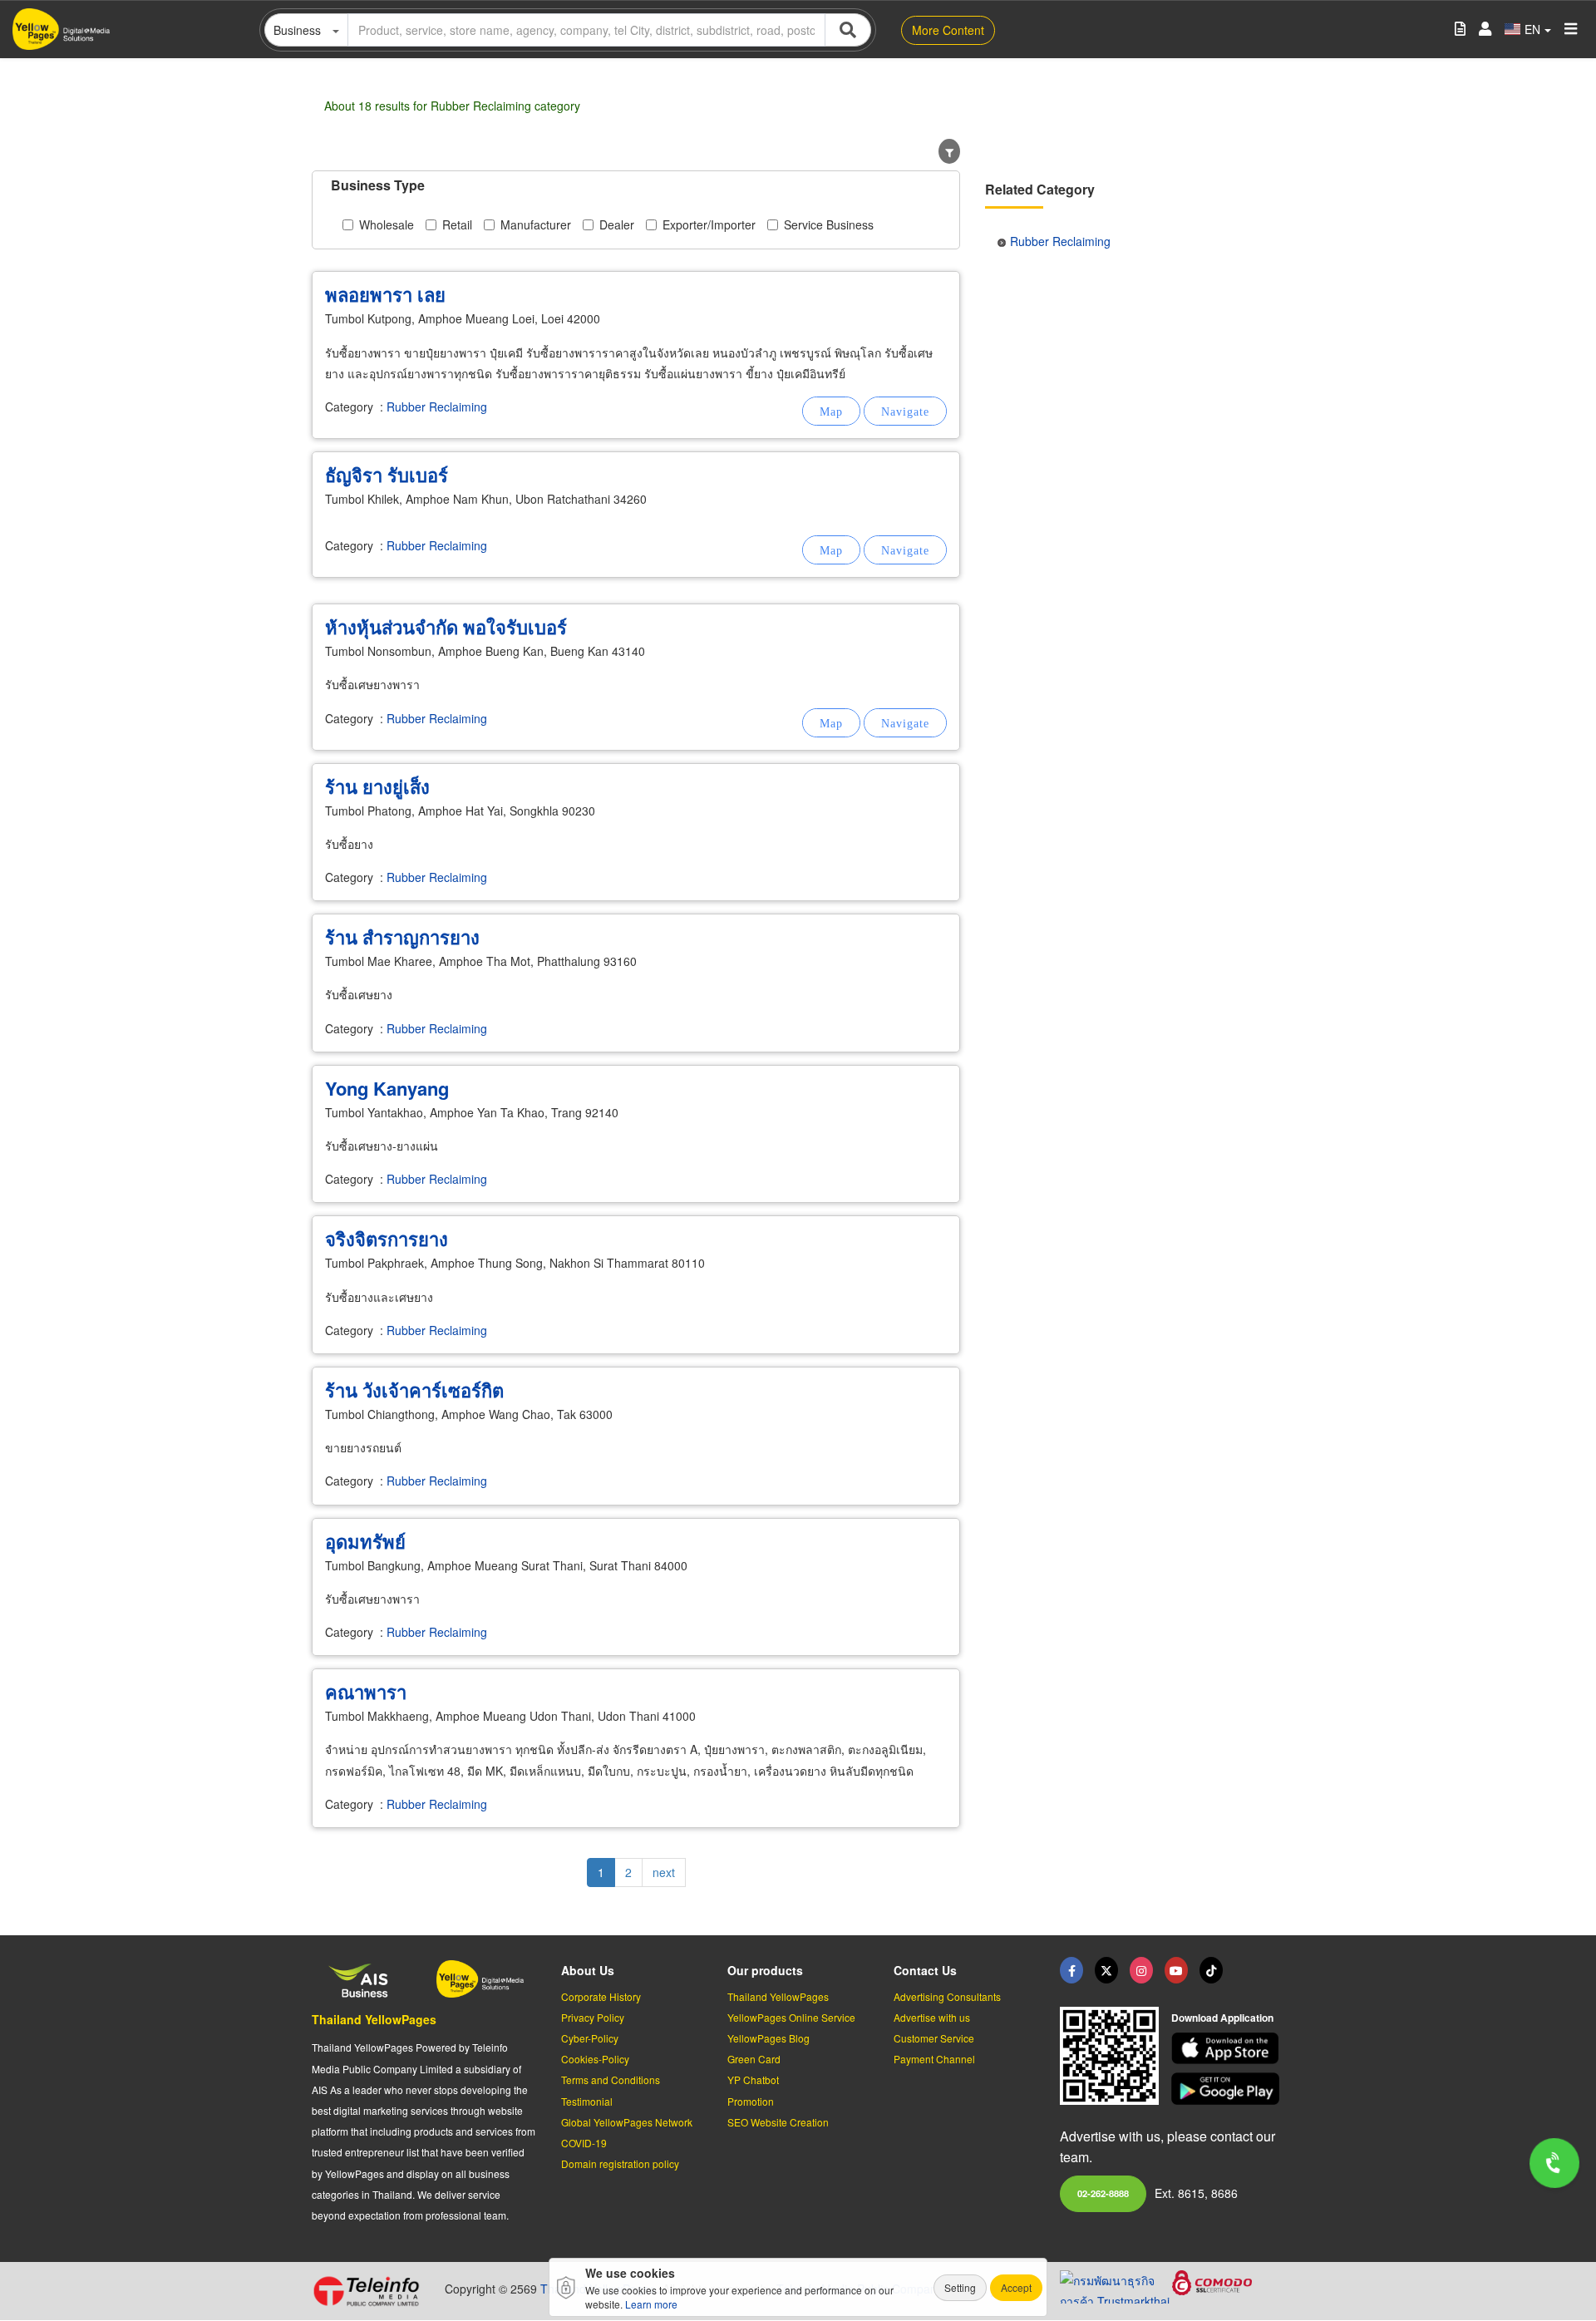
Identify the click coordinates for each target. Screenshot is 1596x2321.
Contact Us (925, 1970)
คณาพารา (366, 1692)
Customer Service (934, 2038)
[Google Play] (1228, 2089)
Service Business (829, 224)
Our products (765, 1970)
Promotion (751, 2101)
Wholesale (387, 224)
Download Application (1222, 2018)
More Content (948, 30)
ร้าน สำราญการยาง (402, 937)
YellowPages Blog (768, 2038)
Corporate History (601, 1996)
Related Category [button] (1040, 189)
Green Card (754, 2059)
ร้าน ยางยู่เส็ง (377, 786)
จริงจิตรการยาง (387, 1239)
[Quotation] (1460, 30)
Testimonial (587, 2101)
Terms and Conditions (611, 2080)
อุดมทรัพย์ (365, 1541)
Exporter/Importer (709, 224)
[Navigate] (905, 411)
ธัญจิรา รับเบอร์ (387, 475)
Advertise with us (932, 2017)
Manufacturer (536, 224)
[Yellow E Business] (1071, 1970)
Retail (457, 224)
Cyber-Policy (590, 2038)
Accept (1016, 2287)
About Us (588, 1970)
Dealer (617, 224)
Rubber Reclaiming (437, 407)
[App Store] (1228, 2049)
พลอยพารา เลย (385, 294)
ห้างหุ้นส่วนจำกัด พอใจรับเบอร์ (446, 627)
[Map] (831, 411)
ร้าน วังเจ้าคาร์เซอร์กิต (414, 1390)
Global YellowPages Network (627, 2122)
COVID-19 (584, 2143)
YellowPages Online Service (791, 2017)
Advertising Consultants (947, 1996)
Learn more (651, 2304)
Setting (960, 2287)
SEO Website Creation (778, 2122)
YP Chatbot (753, 2080)
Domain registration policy (620, 2163)
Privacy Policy (593, 2017)
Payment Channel (934, 2059)
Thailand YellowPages (374, 2019)
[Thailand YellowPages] (1106, 1970)
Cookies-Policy (595, 2059)
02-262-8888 (1103, 2193)
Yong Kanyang (387, 1088)
